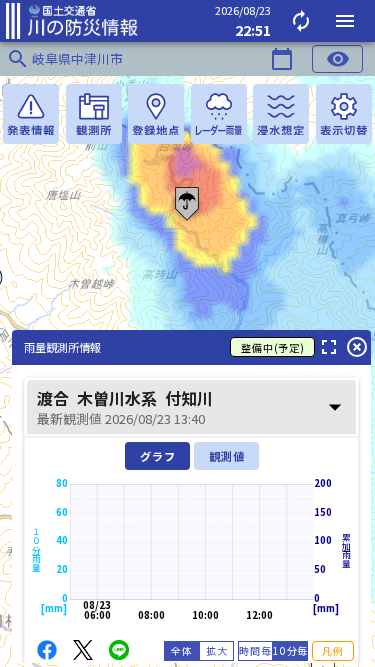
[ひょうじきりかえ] (344, 114)
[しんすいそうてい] (281, 114)
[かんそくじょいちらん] (94, 114)
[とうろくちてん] (156, 114)
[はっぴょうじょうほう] (31, 114)
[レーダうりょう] (219, 114)
